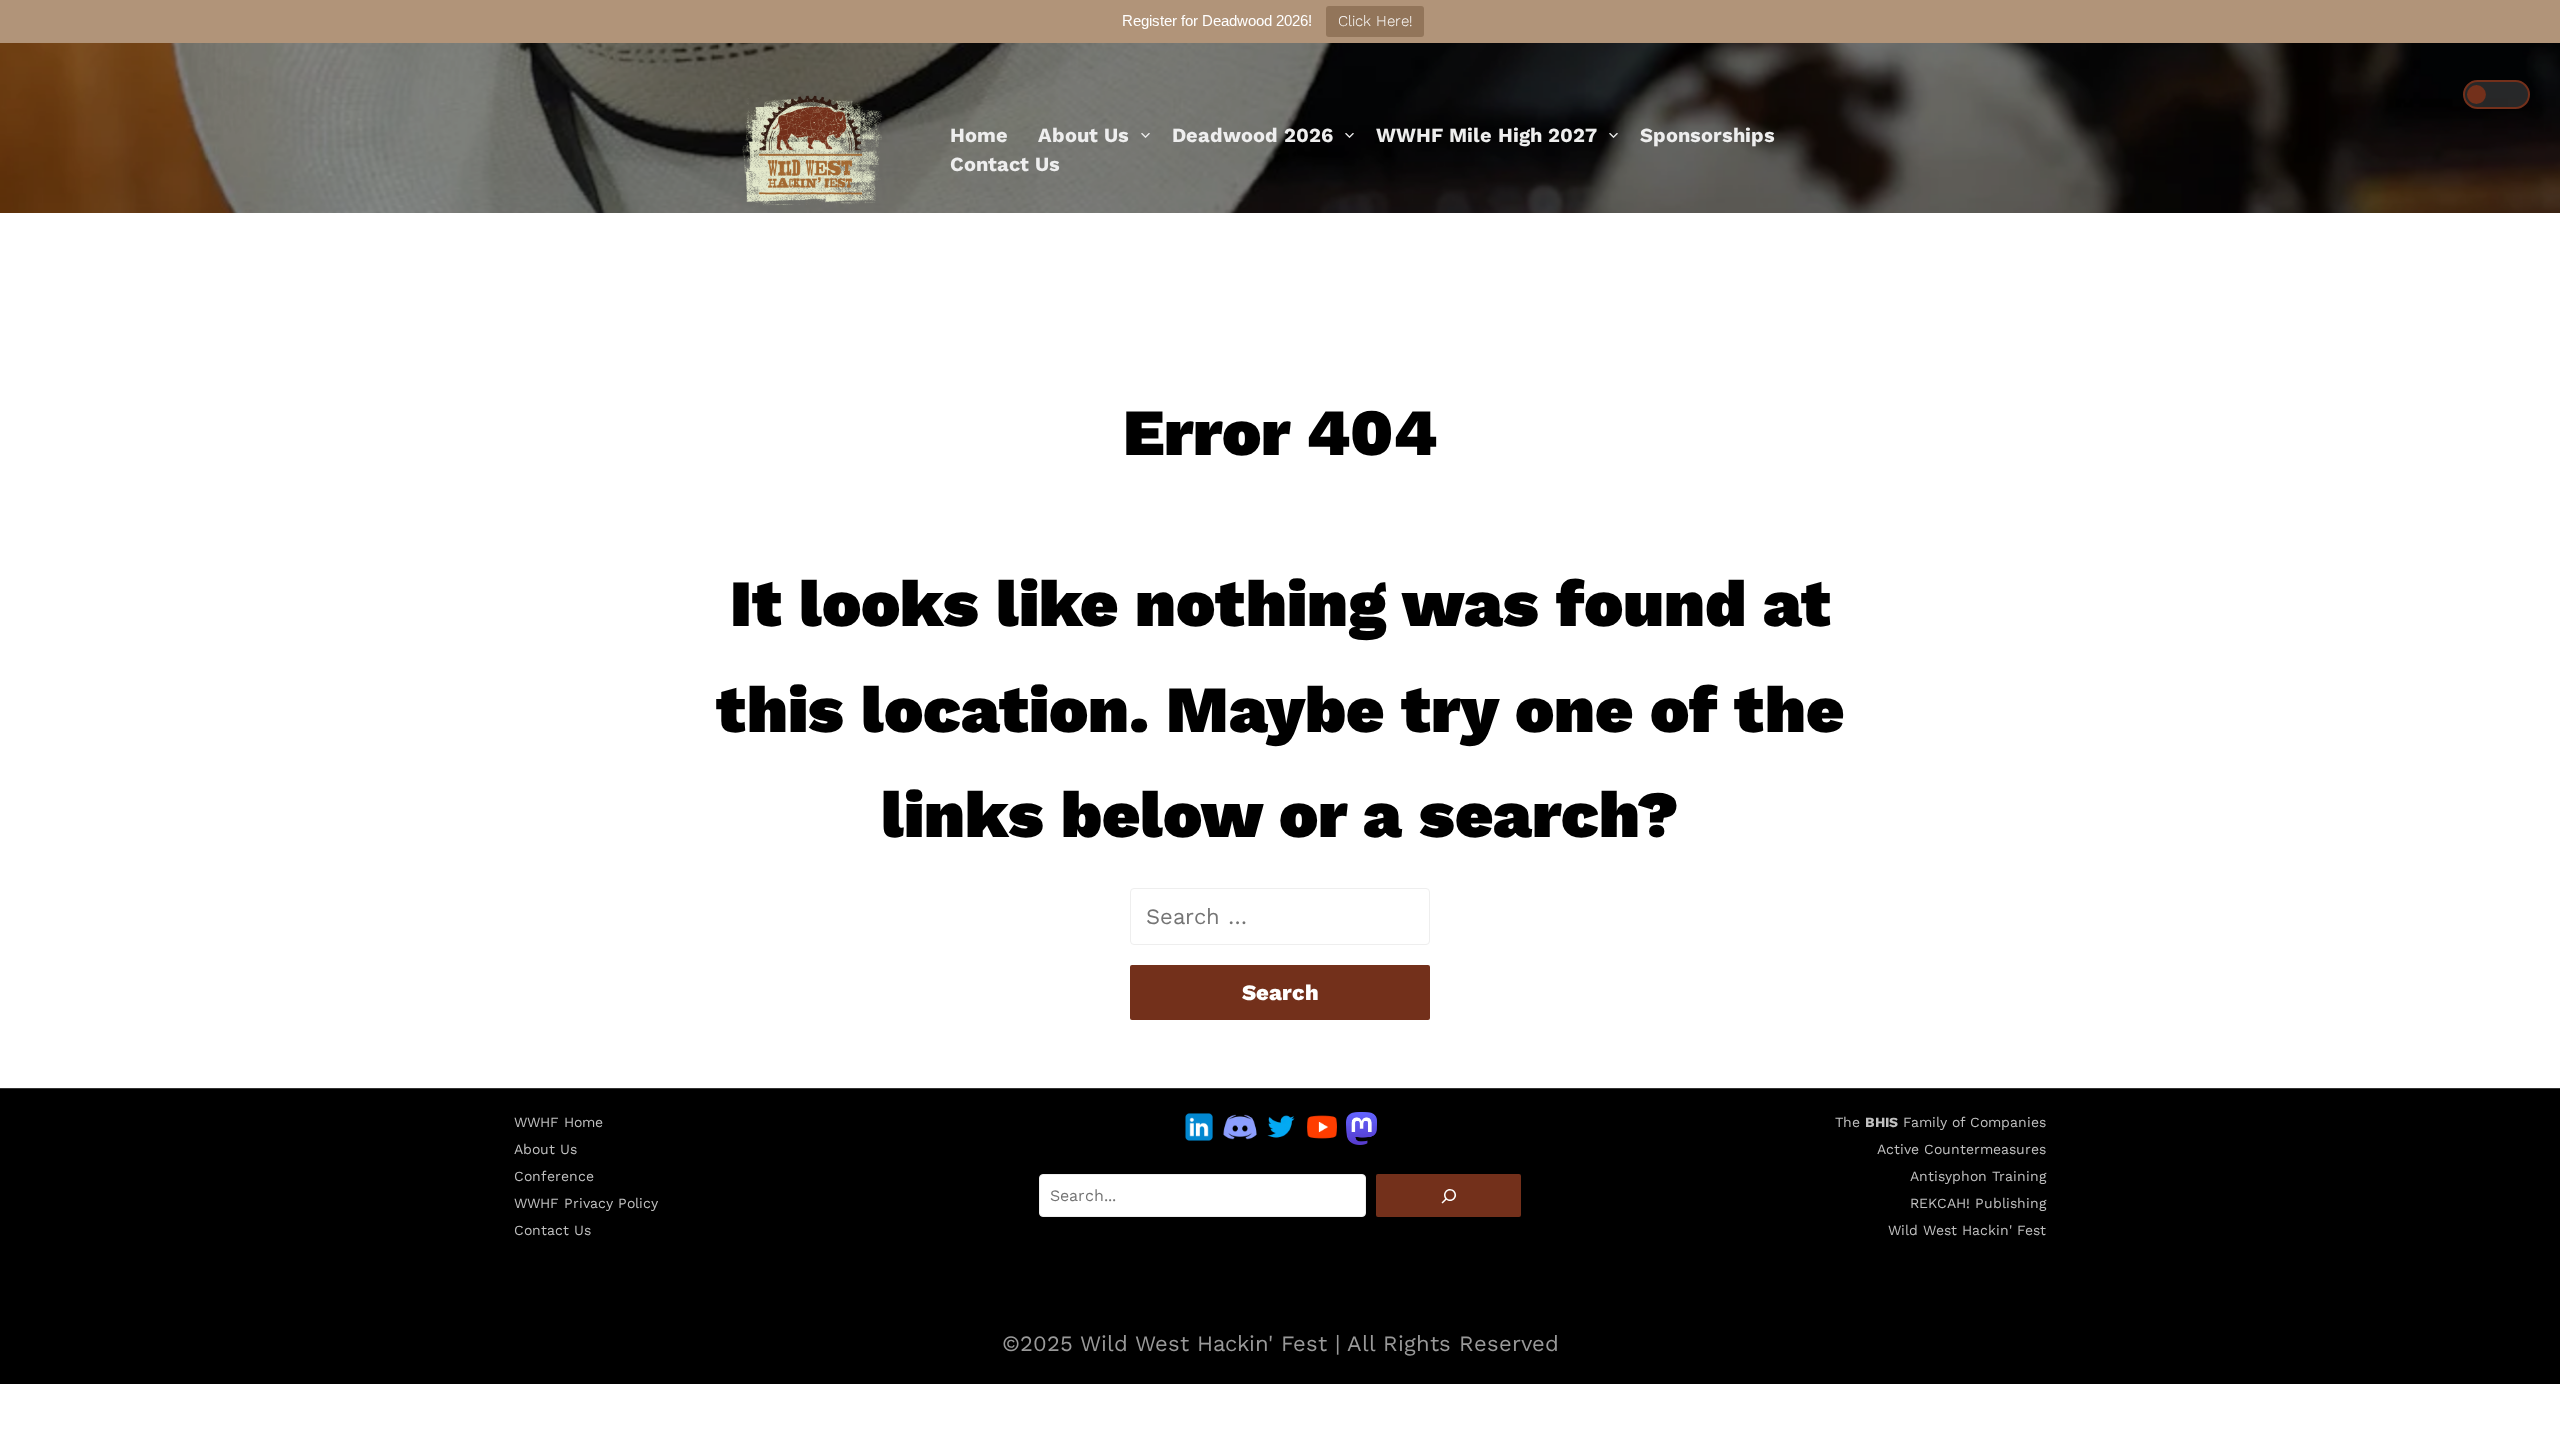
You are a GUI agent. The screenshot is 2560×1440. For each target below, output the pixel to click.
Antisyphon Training (1978, 1176)
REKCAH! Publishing (1978, 1203)
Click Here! (1375, 21)
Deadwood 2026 (1252, 135)
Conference (554, 1176)
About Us (1083, 135)
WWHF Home (558, 1122)
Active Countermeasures (1961, 1149)
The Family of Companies (1940, 1122)
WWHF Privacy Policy (586, 1203)
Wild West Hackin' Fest (1967, 1230)
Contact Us (1005, 164)
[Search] (1448, 1195)
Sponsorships (1707, 135)
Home (979, 135)
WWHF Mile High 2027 (1486, 135)
